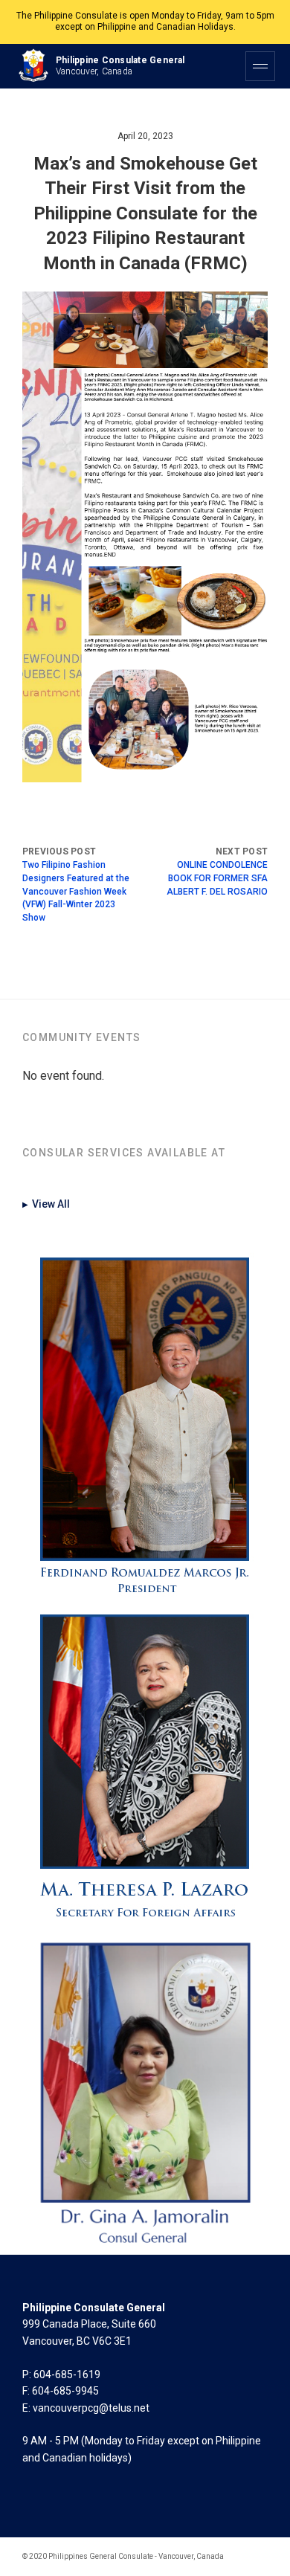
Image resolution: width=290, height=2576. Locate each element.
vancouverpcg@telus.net (91, 2408)
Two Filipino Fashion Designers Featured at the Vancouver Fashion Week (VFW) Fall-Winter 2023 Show (76, 891)
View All (46, 1204)
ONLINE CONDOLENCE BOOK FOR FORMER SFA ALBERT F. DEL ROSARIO (217, 878)
